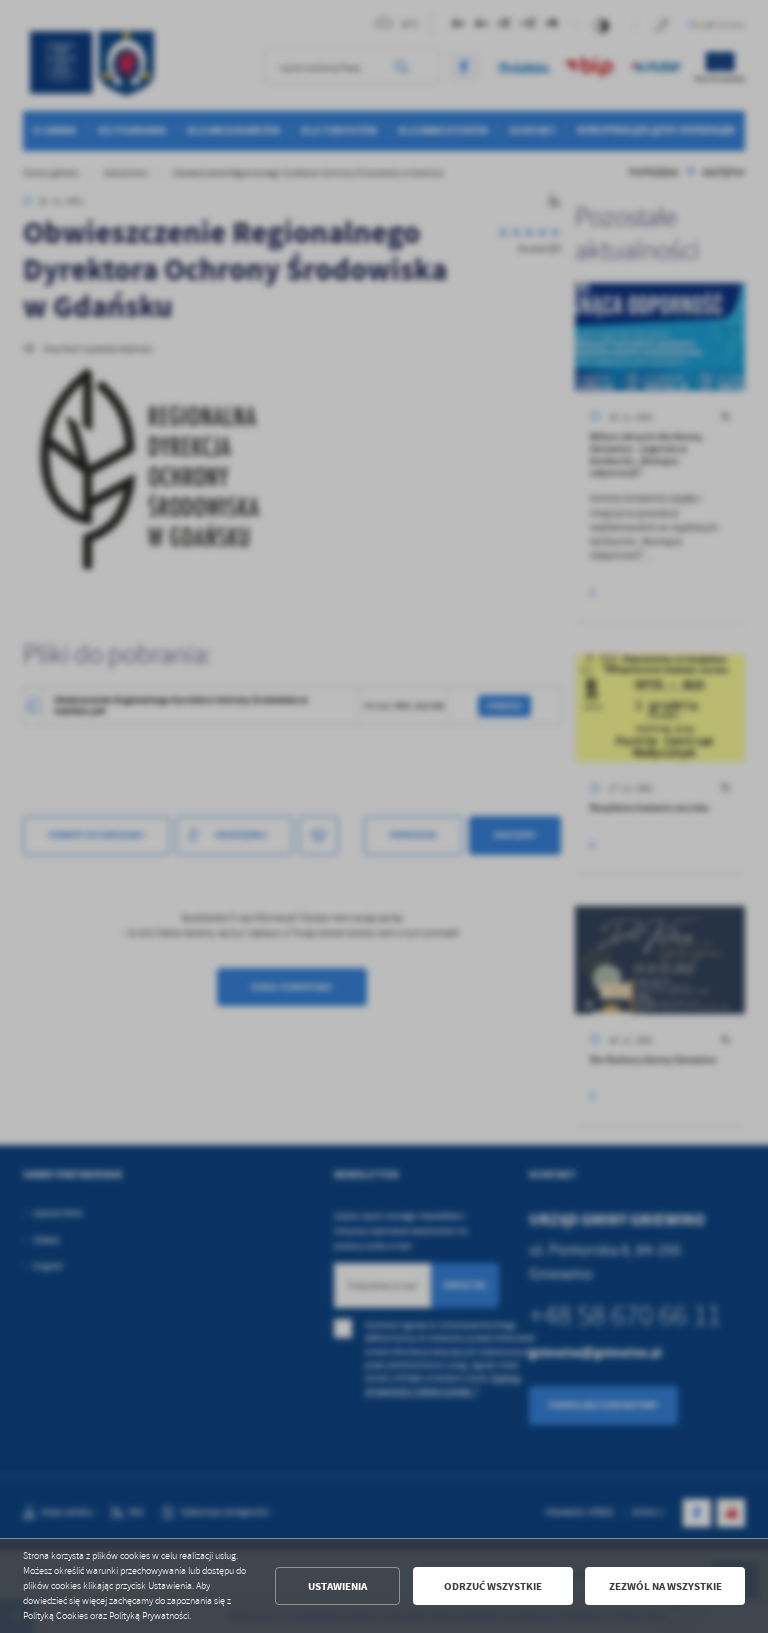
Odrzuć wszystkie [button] (493, 1586)
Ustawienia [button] (337, 1586)
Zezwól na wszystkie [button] (665, 1586)
